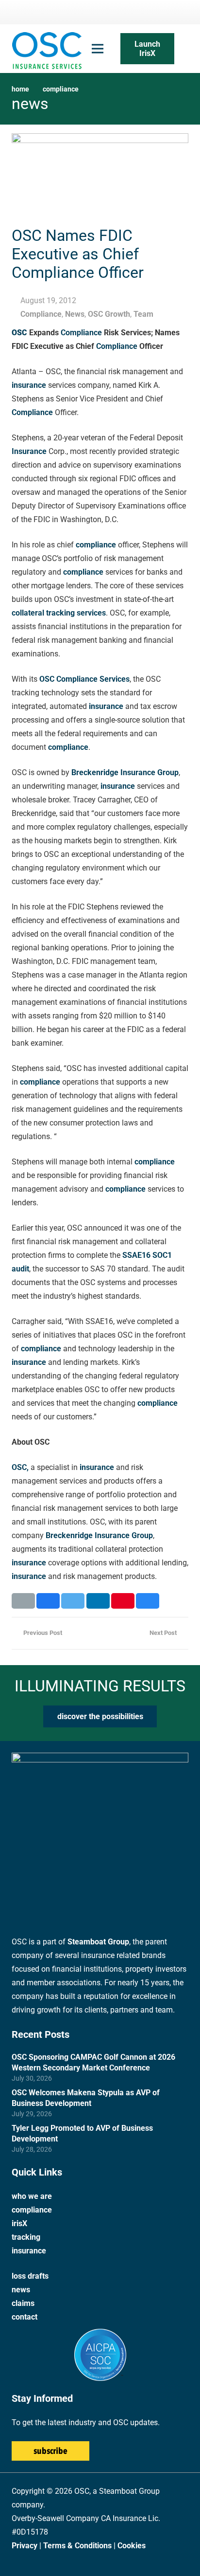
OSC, (20, 1467)
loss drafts (30, 2276)
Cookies (132, 2546)
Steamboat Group (98, 1942)
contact (25, 2317)
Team (143, 314)
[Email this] (23, 1601)
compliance (96, 545)
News (75, 314)
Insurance (29, 451)
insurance (29, 385)
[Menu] (98, 49)
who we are (32, 2196)
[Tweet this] (73, 1601)
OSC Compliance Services (84, 679)
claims (23, 2303)
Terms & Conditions (77, 2546)
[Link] (47, 49)
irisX (19, 2223)
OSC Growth (109, 314)
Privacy (25, 2546)
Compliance (41, 314)
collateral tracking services (59, 613)
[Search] (186, 49)
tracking (26, 2237)
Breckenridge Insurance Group (125, 772)
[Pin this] (123, 1601)
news (21, 2290)
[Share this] (48, 1601)
